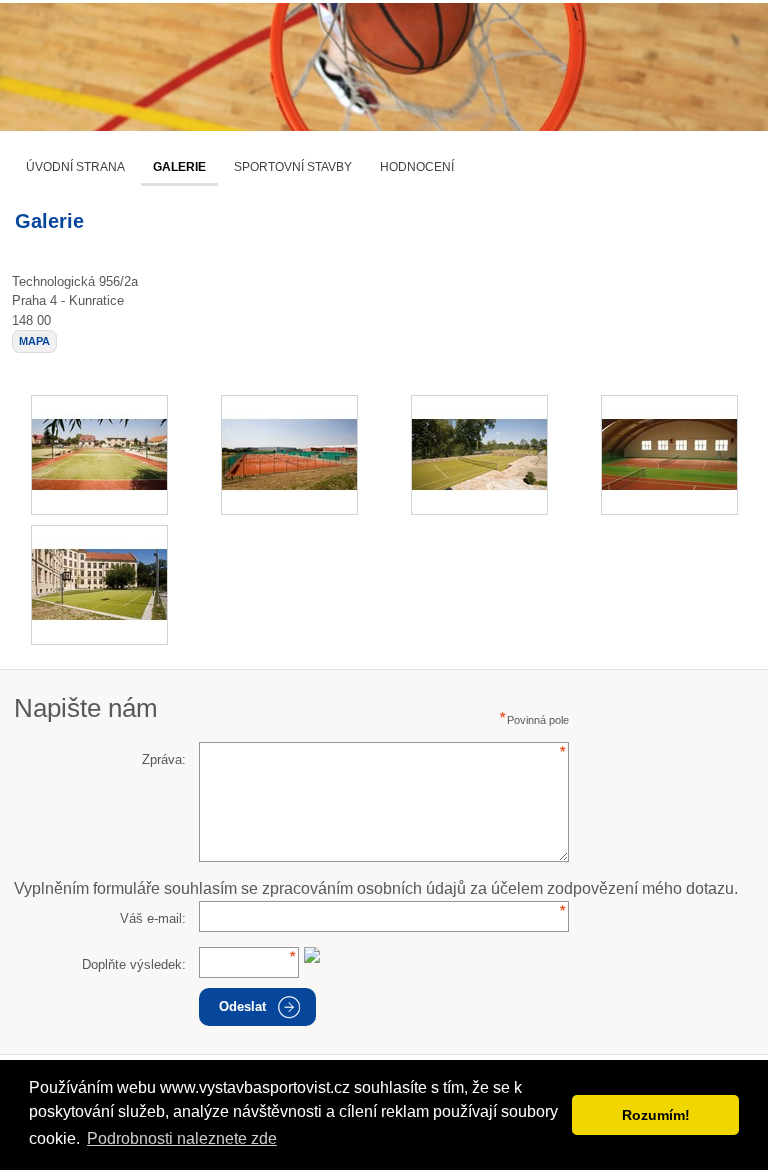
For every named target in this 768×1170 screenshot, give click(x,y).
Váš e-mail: (153, 918)
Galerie (179, 167)
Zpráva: (164, 759)
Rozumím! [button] (656, 1115)
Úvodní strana (75, 167)
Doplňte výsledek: (134, 964)
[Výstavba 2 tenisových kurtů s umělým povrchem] (479, 455)
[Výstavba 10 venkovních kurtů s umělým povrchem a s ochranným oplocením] (289, 455)
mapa (34, 341)
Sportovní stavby (293, 167)
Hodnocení (417, 167)
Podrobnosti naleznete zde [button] (182, 1138)
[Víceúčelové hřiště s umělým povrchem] (99, 455)
